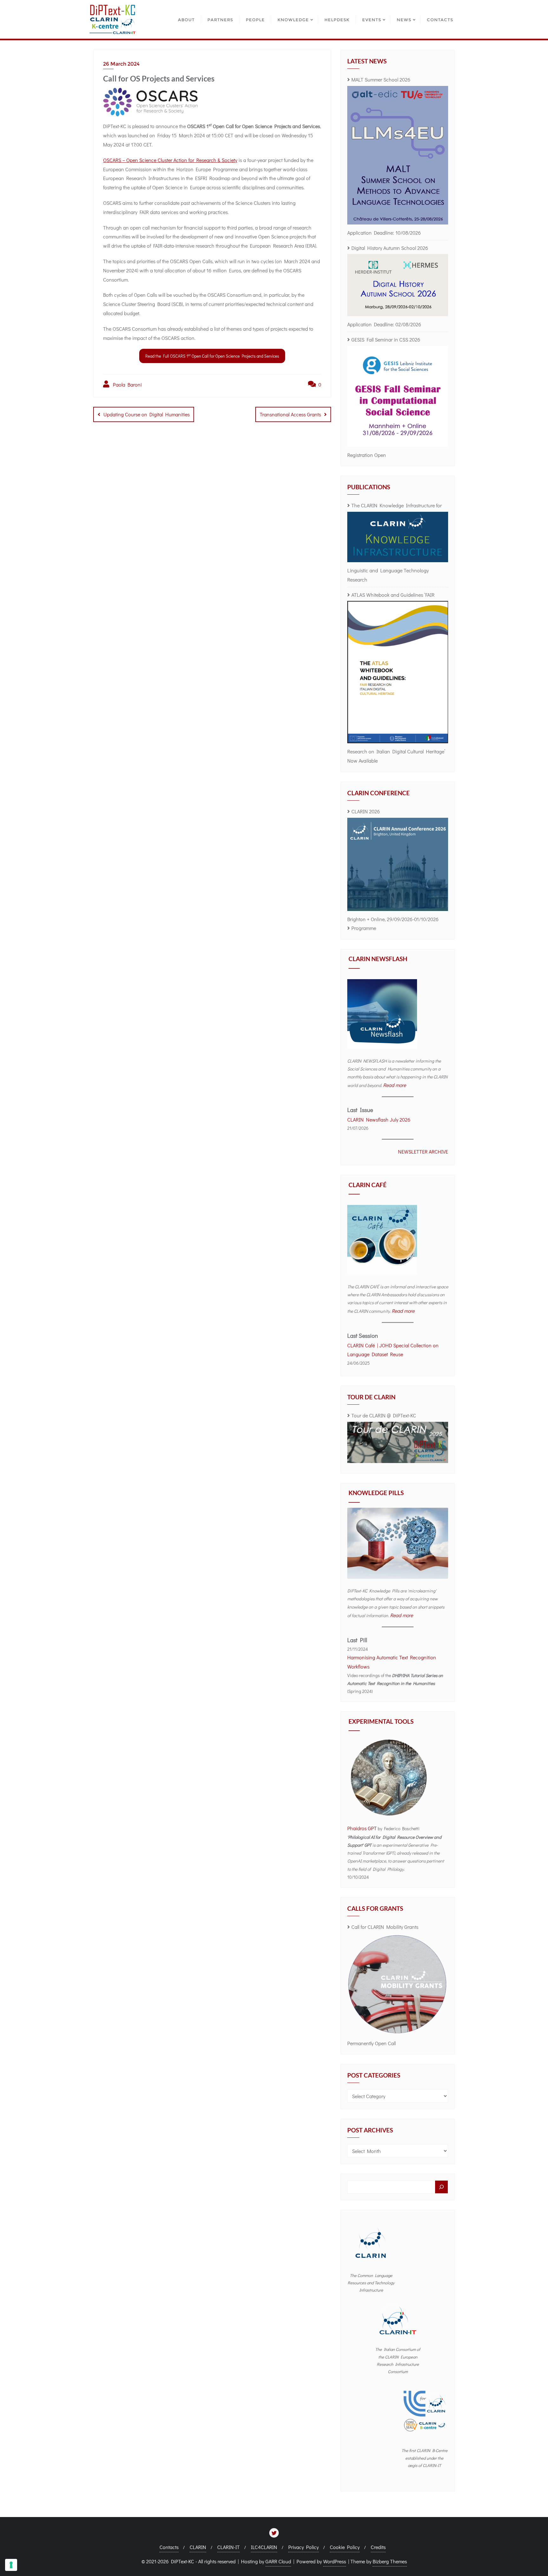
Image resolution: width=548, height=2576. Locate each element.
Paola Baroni (126, 384)
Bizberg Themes (390, 2561)
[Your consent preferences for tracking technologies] (11, 2565)
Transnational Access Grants (290, 414)
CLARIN (198, 2547)
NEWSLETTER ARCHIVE (423, 1151)
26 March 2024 (121, 64)
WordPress (335, 2561)
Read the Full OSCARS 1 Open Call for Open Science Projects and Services (212, 356)
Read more (395, 1085)
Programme (364, 928)
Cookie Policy (345, 2547)
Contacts (169, 2547)
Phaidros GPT (362, 1828)
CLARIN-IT (228, 2547)
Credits (378, 2547)
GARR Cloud (278, 2561)
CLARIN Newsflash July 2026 (379, 1119)
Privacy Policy (303, 2547)
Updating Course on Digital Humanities (147, 414)
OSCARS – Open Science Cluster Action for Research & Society (170, 160)
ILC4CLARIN (264, 2547)
